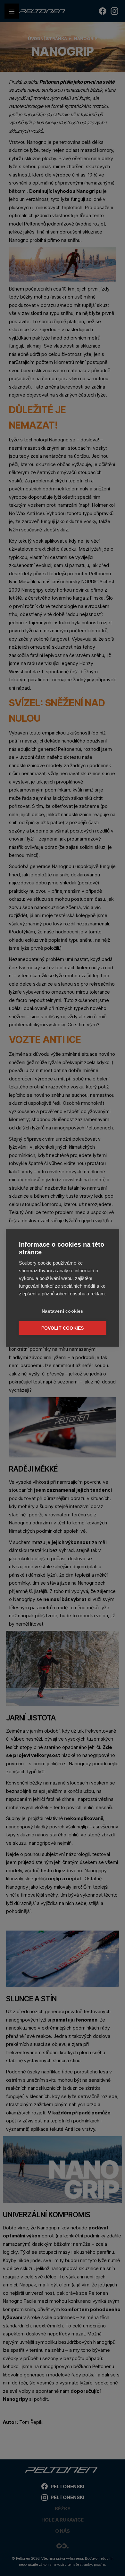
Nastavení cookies (62, 1311)
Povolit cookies (63, 1328)
